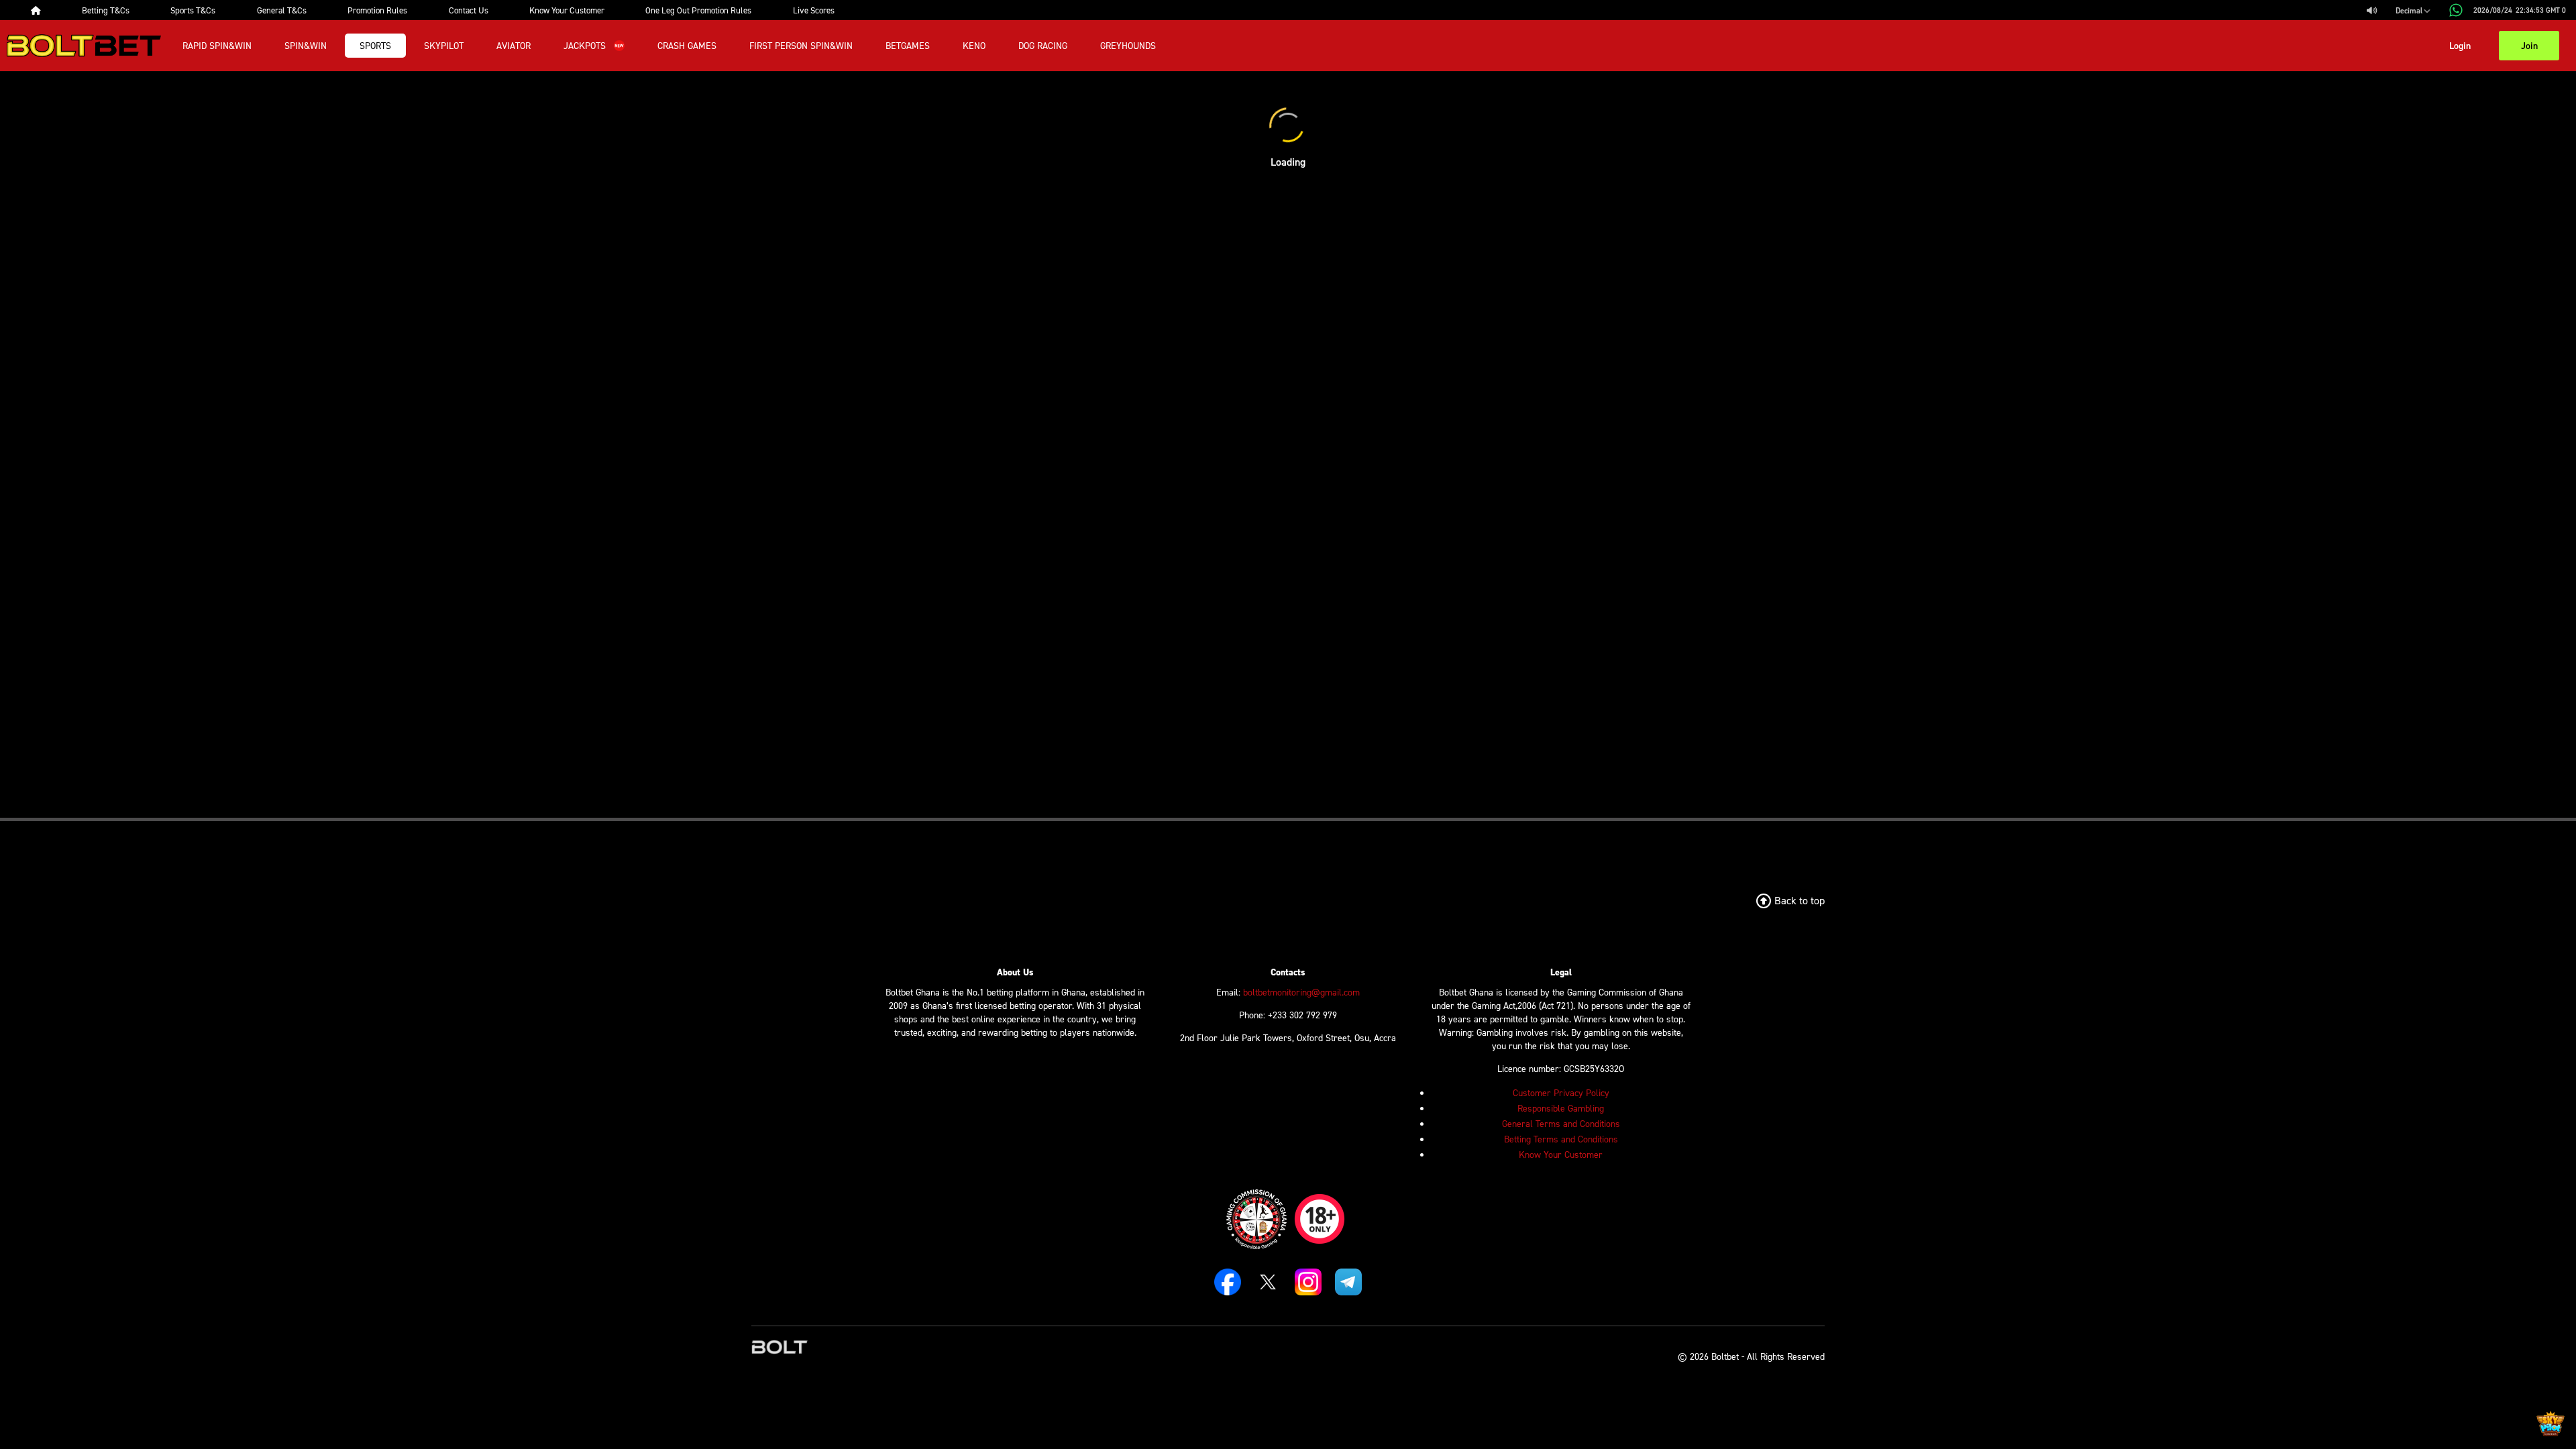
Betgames (908, 45)
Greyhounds (1128, 45)
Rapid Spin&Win (217, 45)
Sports (375, 45)
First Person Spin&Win (801, 45)
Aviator (514, 45)
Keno (974, 45)
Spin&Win (306, 45)
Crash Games (687, 45)
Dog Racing (1043, 45)
